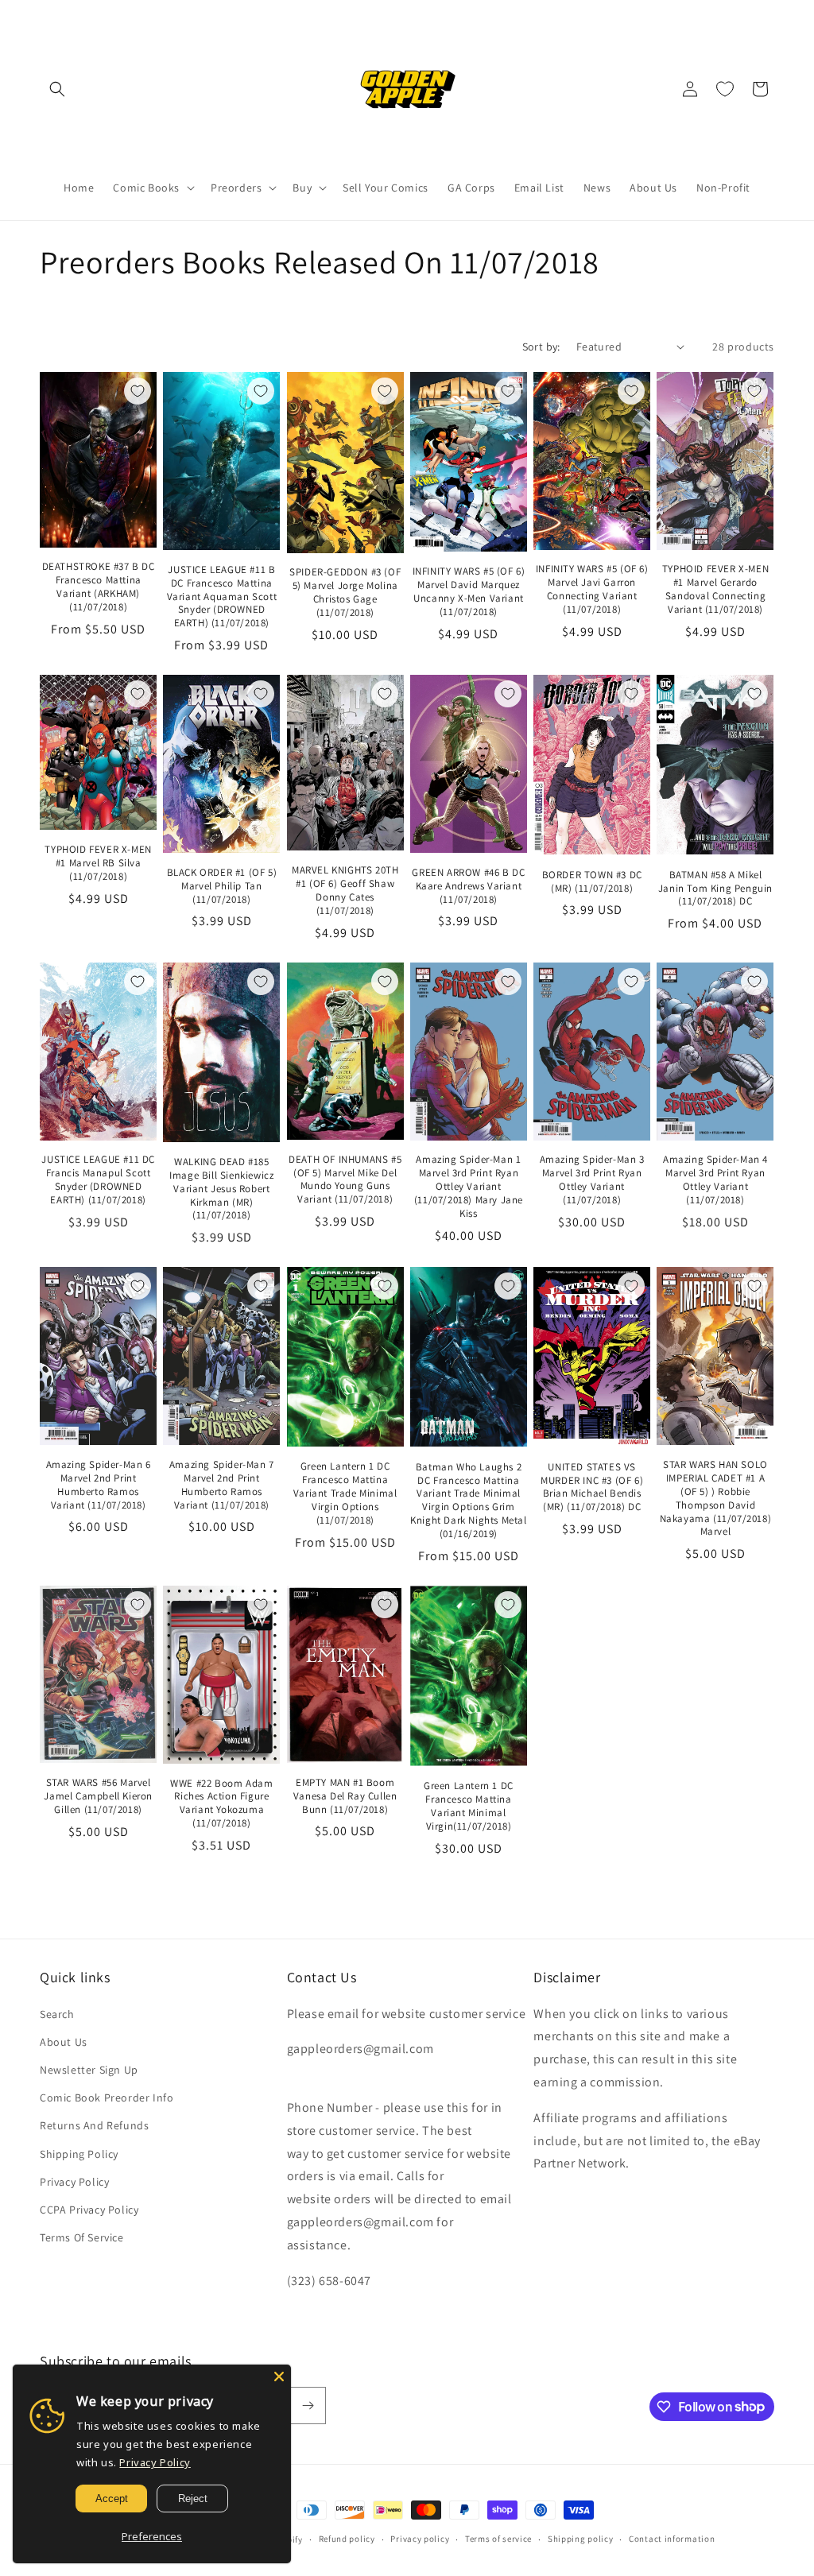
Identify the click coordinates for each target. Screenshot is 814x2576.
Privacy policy (420, 2539)
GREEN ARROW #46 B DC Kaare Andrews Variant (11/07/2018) (468, 886)
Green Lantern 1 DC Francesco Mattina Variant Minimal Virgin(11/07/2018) (469, 1806)
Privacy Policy (74, 2182)
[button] (57, 89)
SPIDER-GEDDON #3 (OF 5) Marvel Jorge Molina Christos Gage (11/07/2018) (345, 593)
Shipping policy (581, 2539)
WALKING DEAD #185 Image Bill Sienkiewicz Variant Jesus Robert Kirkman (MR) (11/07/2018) (221, 1189)
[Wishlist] (725, 89)
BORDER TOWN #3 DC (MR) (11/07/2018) (592, 882)
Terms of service (498, 2539)
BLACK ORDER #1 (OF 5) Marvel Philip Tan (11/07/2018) (222, 886)
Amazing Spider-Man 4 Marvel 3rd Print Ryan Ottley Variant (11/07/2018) (715, 1180)
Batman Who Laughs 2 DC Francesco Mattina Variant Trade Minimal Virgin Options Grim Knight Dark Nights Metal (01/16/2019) (468, 1501)
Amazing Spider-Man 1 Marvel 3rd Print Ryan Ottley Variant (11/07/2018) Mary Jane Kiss (469, 1187)
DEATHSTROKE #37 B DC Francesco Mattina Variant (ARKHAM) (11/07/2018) (99, 587)
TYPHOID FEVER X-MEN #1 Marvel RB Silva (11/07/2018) (98, 863)
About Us (64, 2042)
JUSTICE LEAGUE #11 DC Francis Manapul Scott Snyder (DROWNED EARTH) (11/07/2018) (98, 1180)
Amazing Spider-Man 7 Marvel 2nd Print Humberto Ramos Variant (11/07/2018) (222, 1485)
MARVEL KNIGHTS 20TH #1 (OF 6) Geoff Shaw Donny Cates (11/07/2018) (345, 891)
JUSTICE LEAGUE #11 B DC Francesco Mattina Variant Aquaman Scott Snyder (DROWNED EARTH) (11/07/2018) (222, 597)
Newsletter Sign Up (89, 2070)
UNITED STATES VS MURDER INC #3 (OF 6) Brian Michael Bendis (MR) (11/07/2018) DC (592, 1487)
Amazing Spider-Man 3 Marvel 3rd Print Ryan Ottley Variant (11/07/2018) (592, 1180)
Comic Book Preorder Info (107, 2098)
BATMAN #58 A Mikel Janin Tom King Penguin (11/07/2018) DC (715, 889)
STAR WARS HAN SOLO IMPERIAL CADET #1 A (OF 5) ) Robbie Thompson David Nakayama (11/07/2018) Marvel (716, 1498)
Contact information (672, 2539)
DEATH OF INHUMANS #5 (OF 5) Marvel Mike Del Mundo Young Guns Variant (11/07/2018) (345, 1180)
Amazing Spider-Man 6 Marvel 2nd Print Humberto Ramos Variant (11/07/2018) (99, 1485)
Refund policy (347, 2539)
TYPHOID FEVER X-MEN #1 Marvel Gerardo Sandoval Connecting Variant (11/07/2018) (715, 589)
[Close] (279, 2377)
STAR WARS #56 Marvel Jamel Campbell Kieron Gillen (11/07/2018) (98, 1796)
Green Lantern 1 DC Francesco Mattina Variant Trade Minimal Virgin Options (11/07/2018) (345, 1493)
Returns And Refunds (94, 2125)
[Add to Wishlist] (138, 391)
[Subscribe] (308, 2406)
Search (57, 2014)
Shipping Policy (79, 2154)
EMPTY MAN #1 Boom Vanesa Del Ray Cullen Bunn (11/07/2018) (345, 1796)
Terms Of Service (82, 2237)
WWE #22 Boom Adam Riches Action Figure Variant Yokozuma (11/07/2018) (221, 1804)
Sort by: (541, 347)
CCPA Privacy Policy (89, 2210)
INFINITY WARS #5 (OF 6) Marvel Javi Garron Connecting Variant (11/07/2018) (592, 589)
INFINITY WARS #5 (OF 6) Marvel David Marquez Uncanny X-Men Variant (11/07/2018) (469, 592)
